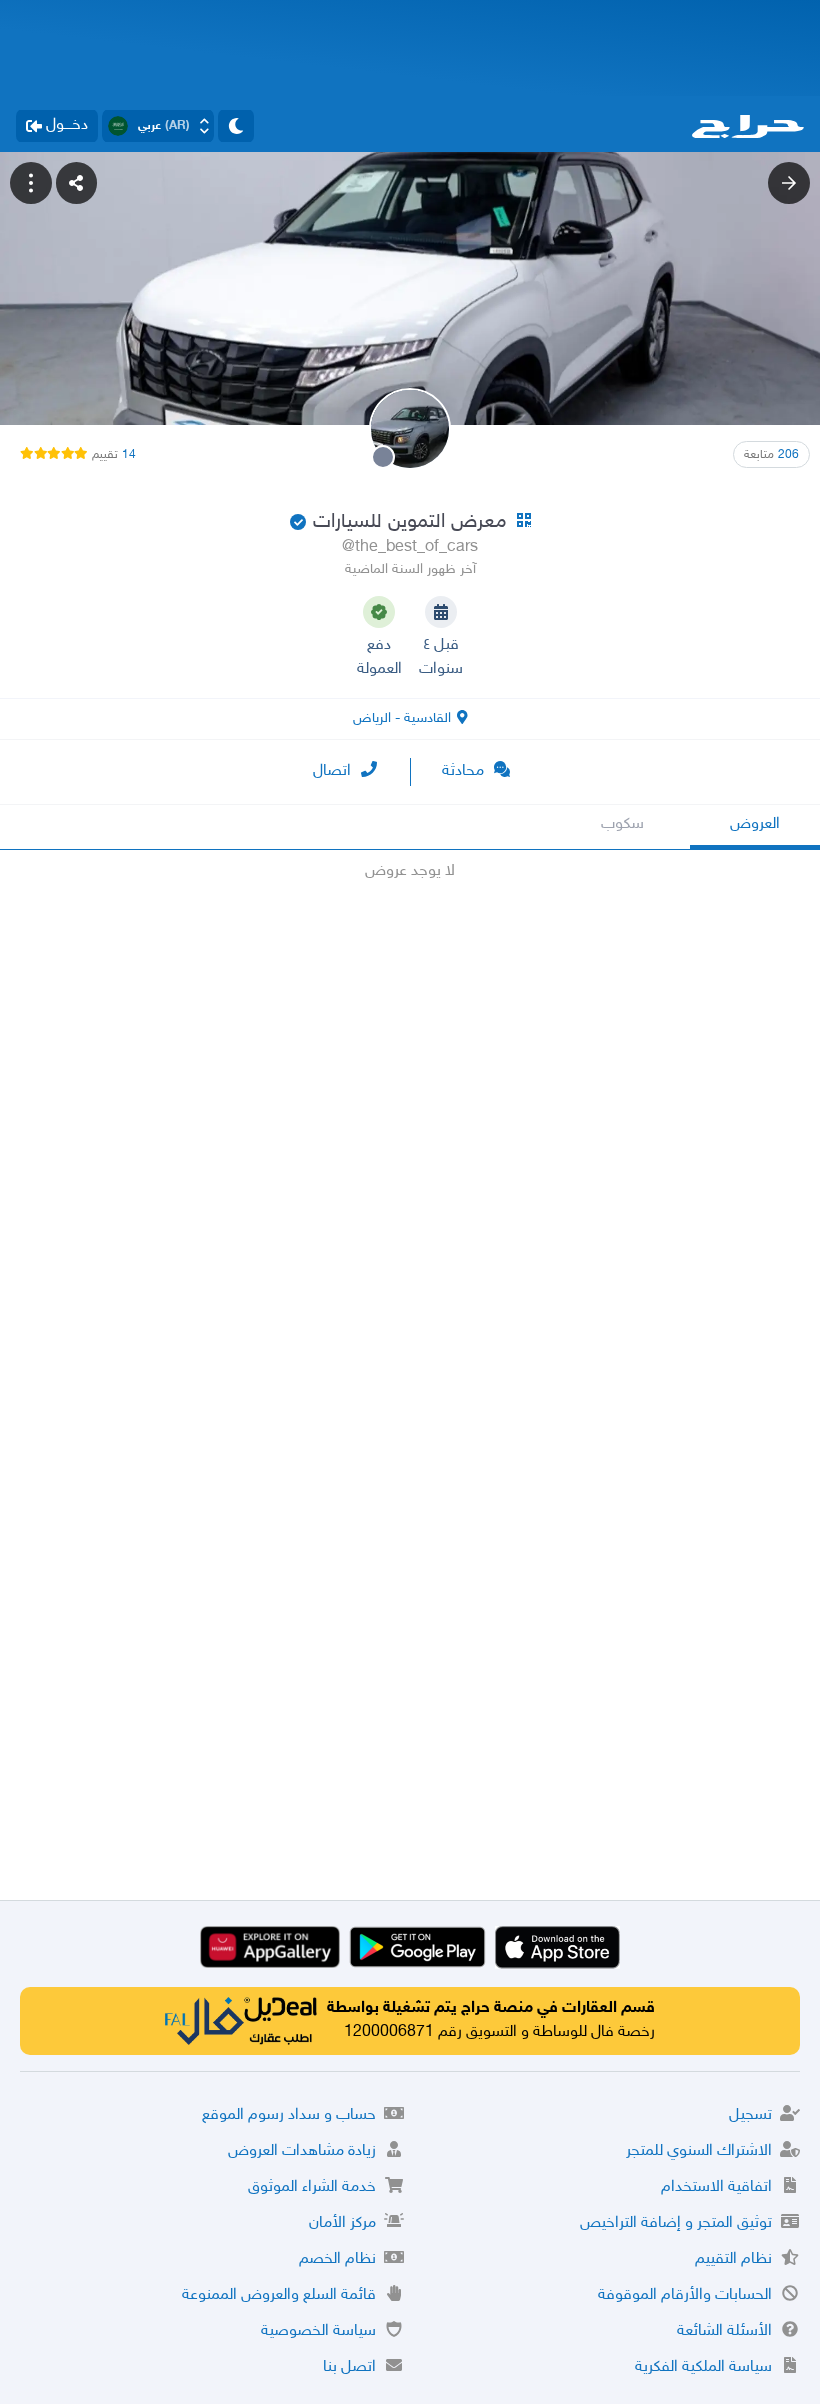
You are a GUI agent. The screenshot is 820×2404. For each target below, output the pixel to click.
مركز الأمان (342, 2223)
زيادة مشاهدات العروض (302, 2151)
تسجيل (750, 2115)
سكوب (622, 824)
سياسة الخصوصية (318, 2331)
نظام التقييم (733, 2259)
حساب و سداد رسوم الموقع (289, 2115)
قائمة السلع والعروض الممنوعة (279, 2295)
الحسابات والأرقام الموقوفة (685, 2295)
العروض (755, 824)
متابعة (771, 455)
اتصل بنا (349, 2367)
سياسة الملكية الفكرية (703, 2367)
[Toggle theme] (236, 126)
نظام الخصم (337, 2259)
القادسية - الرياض (402, 718)
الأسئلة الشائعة (724, 2331)
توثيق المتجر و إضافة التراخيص (676, 2223)
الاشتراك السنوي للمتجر (699, 2151)
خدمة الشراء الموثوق (312, 2187)
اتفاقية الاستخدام (716, 2187)
